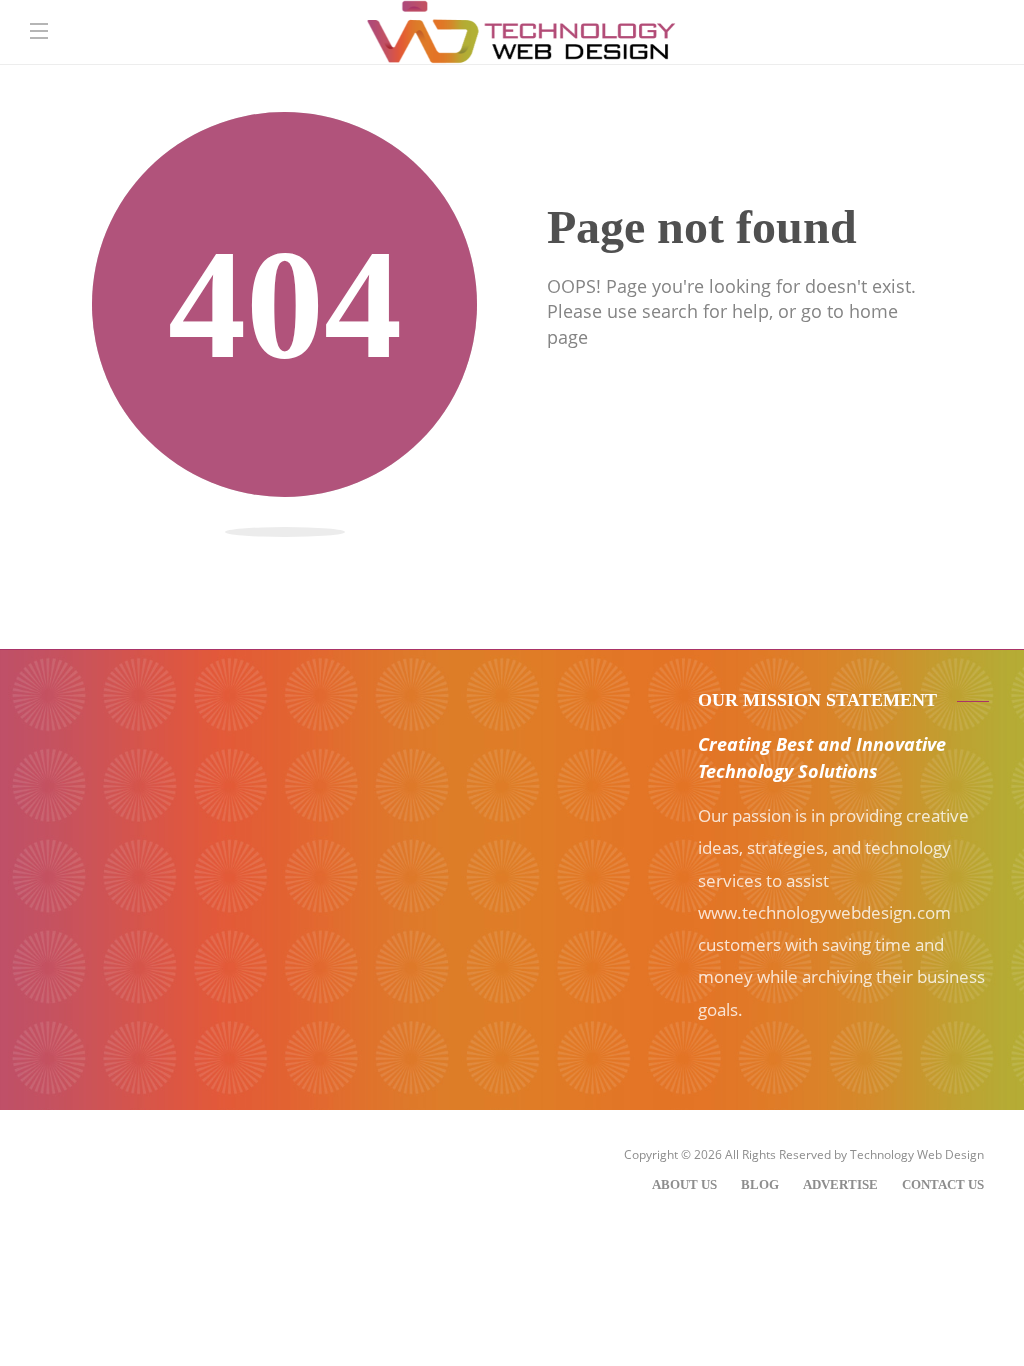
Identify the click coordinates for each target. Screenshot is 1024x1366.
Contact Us (943, 1184)
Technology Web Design (917, 1154)
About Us (684, 1184)
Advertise (840, 1184)
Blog (760, 1184)
